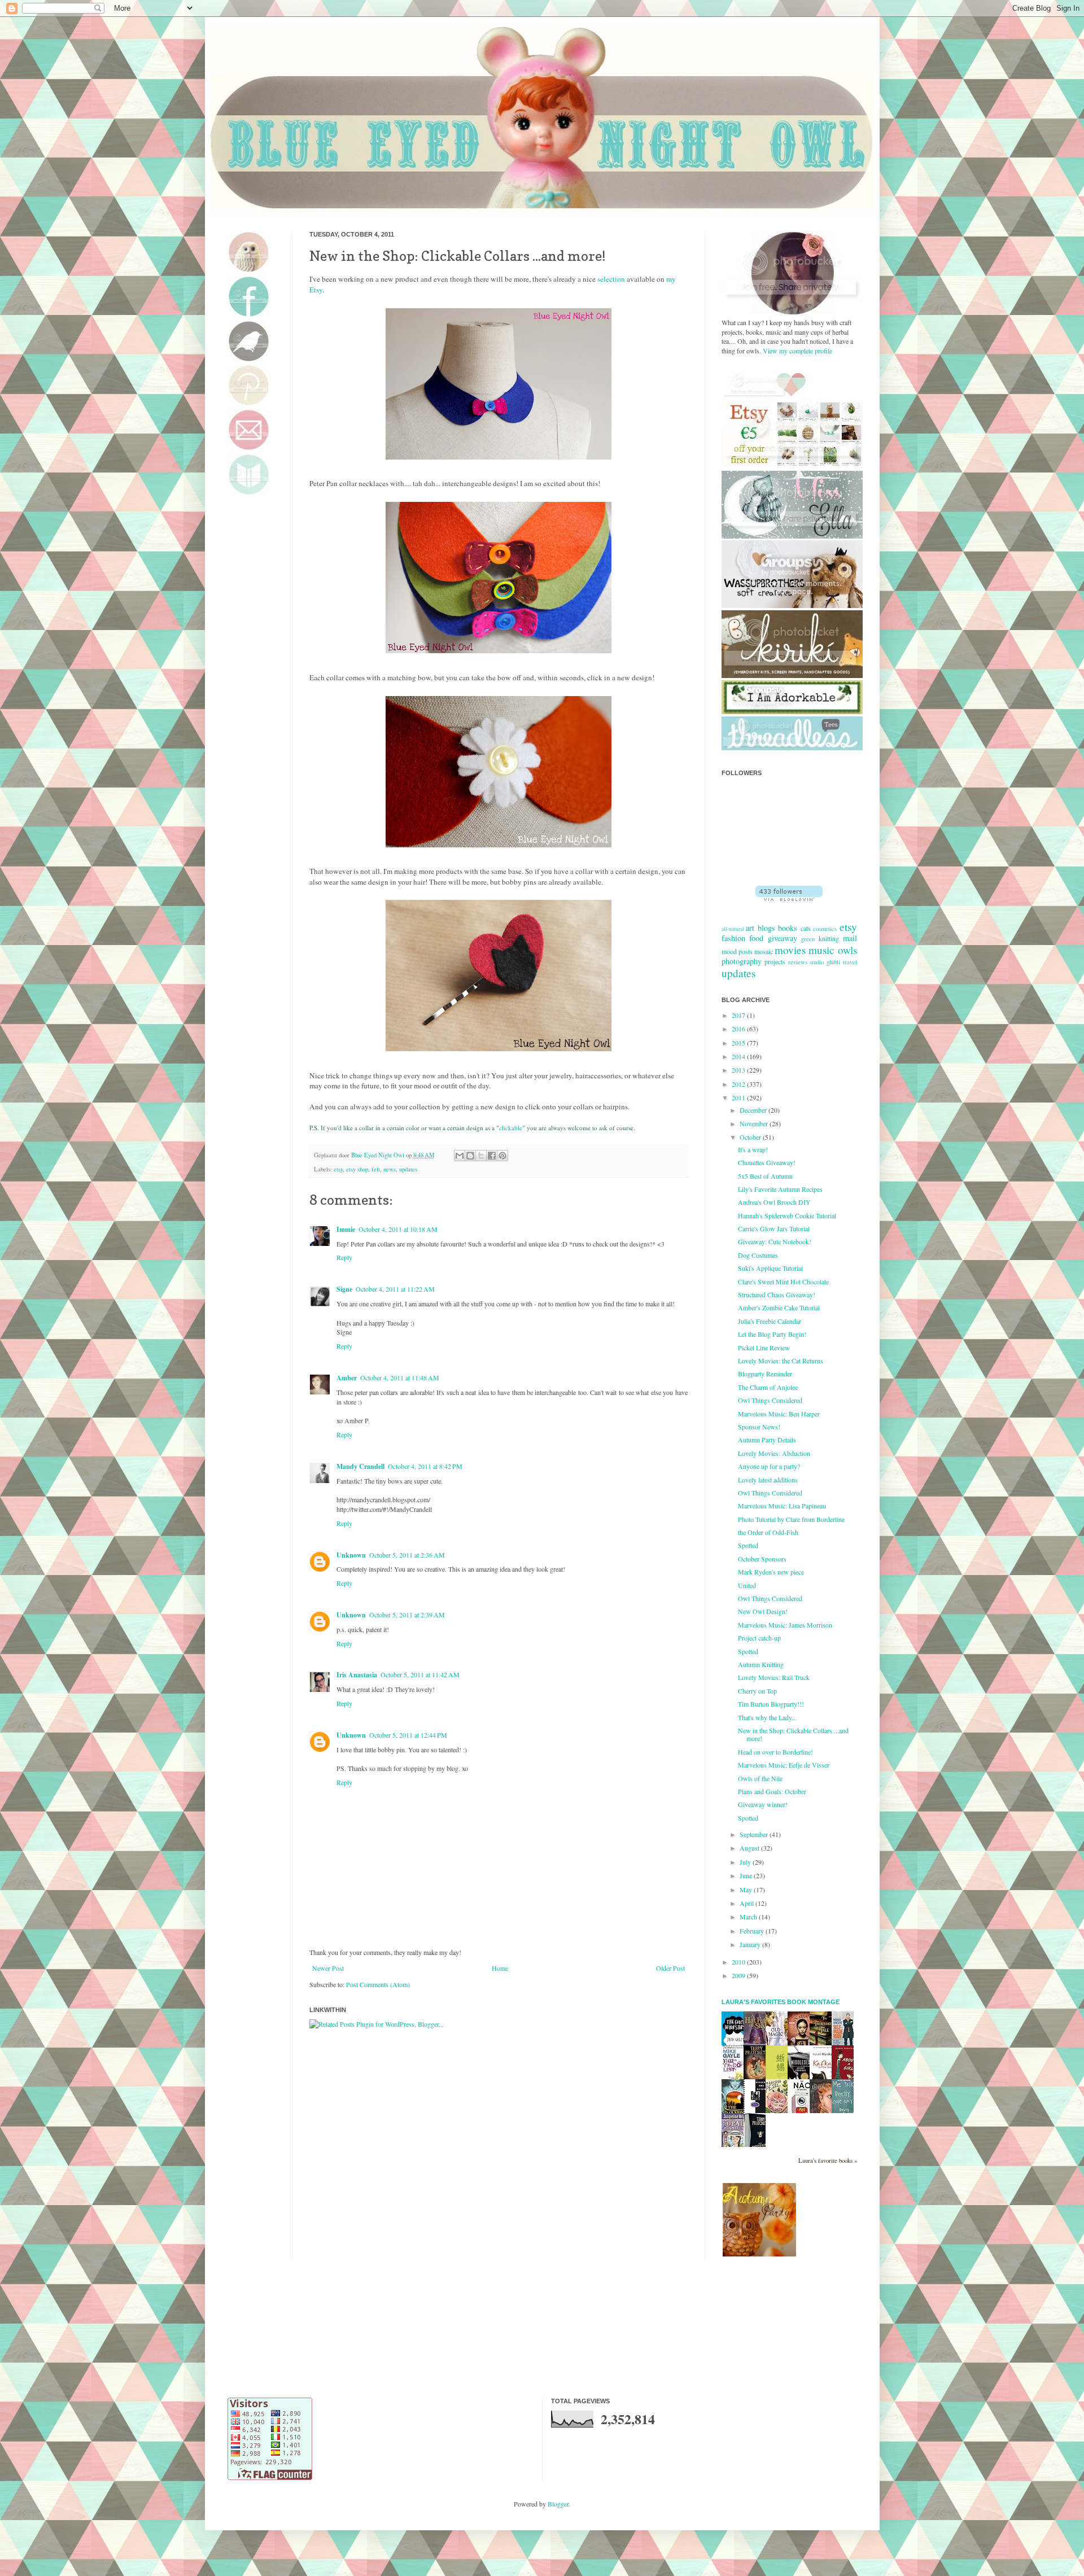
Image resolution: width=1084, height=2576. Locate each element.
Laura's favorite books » (828, 2160)
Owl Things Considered (770, 1400)
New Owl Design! (763, 1611)
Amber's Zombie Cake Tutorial (779, 1307)
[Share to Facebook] (492, 1156)
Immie (346, 1229)
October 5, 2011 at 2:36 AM (407, 1555)
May (747, 1890)
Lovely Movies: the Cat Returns (781, 1361)
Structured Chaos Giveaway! (777, 1294)
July (746, 1862)
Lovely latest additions (768, 1480)
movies (790, 950)
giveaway (783, 938)
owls (847, 950)
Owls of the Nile (760, 1778)
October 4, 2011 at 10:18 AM (398, 1229)
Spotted (748, 1545)
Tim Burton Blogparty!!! (771, 1704)
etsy (338, 1169)
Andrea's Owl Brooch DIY (774, 1202)
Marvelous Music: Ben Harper (779, 1414)
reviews (798, 962)
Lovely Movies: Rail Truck (774, 1677)
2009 (739, 1975)
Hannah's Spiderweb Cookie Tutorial (787, 1215)
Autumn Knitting (761, 1664)
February (753, 1931)
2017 (739, 1015)
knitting (829, 938)
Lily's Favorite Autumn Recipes (780, 1189)
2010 (739, 1962)
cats (806, 928)
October (751, 1137)
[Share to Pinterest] (502, 1156)
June (747, 1875)
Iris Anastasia (357, 1675)
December (754, 1110)
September (755, 1834)
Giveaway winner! (763, 1804)
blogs (766, 928)
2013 (739, 1070)
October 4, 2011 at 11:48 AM (400, 1377)
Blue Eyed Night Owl (379, 1155)
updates (408, 1169)
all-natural (733, 929)
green (808, 939)
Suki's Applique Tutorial (770, 1268)
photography (742, 961)
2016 (739, 1029)
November (755, 1123)
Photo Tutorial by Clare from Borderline (791, 1519)
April (748, 1903)
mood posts (737, 951)
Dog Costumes (758, 1255)
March (749, 1917)
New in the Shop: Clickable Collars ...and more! (793, 1734)
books (788, 928)
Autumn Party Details (767, 1440)
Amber (347, 1378)
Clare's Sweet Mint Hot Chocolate (783, 1282)
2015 (739, 1043)
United (747, 1585)
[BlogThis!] (470, 1156)
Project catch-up (759, 1638)
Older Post (670, 1968)
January (751, 1944)
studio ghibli (825, 962)
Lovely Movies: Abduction (774, 1453)
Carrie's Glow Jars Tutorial (774, 1228)
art (750, 928)
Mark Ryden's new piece (771, 1572)
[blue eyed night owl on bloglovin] (789, 898)
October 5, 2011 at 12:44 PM (408, 1735)
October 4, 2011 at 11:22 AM (395, 1289)
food (756, 938)
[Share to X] (481, 1156)
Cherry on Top (757, 1691)
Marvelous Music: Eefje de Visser (784, 1765)
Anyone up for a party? (769, 1466)
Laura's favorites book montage (781, 2002)
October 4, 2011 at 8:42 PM (425, 1466)
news (390, 1169)
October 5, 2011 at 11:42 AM (420, 1674)
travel (850, 962)
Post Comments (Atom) (378, 1984)
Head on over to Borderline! (775, 1752)
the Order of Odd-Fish (768, 1532)
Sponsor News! (759, 1427)
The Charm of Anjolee (768, 1387)
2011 (739, 1097)
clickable (511, 1128)
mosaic (764, 951)
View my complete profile (797, 351)
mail (850, 938)
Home (500, 1968)
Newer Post (328, 1968)
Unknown (351, 1555)
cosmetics (825, 929)
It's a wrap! (753, 1149)
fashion (733, 938)
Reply (344, 1257)
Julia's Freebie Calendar (770, 1321)
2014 (739, 1056)
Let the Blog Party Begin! (772, 1334)
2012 (739, 1084)
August (750, 1848)
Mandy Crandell (360, 1466)
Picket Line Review (764, 1348)
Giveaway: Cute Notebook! (775, 1241)
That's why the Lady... (767, 1717)
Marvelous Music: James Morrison (785, 1625)
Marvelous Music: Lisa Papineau (782, 1506)
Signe (344, 1289)
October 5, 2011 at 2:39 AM (407, 1615)
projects (775, 961)
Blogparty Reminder (765, 1374)
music (821, 950)
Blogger (558, 2504)
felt (376, 1169)
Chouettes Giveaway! (767, 1162)
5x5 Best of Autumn (765, 1176)
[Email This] (460, 1156)
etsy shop (357, 1169)
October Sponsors (762, 1559)
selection (611, 279)
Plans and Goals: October (772, 1791)
